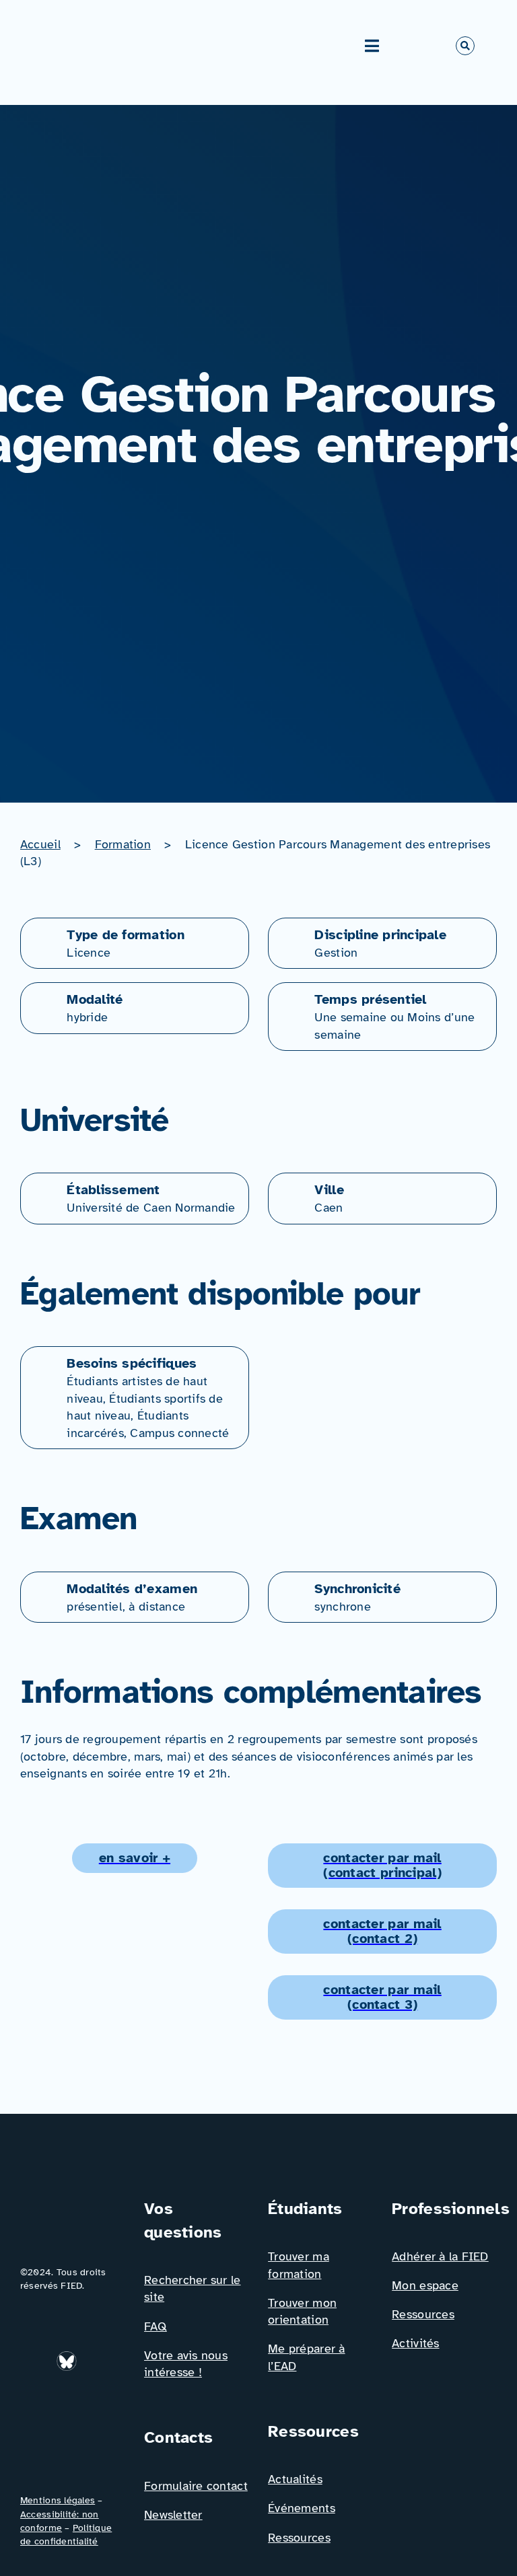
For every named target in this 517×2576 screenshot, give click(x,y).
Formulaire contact (196, 2486)
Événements (302, 2508)
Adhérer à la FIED (440, 2256)
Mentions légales (58, 2500)
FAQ (156, 2326)
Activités (415, 2343)
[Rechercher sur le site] (465, 46)
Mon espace (425, 2285)
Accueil (40, 844)
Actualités (295, 2479)
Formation (123, 844)
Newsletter (173, 2515)
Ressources (299, 2538)
